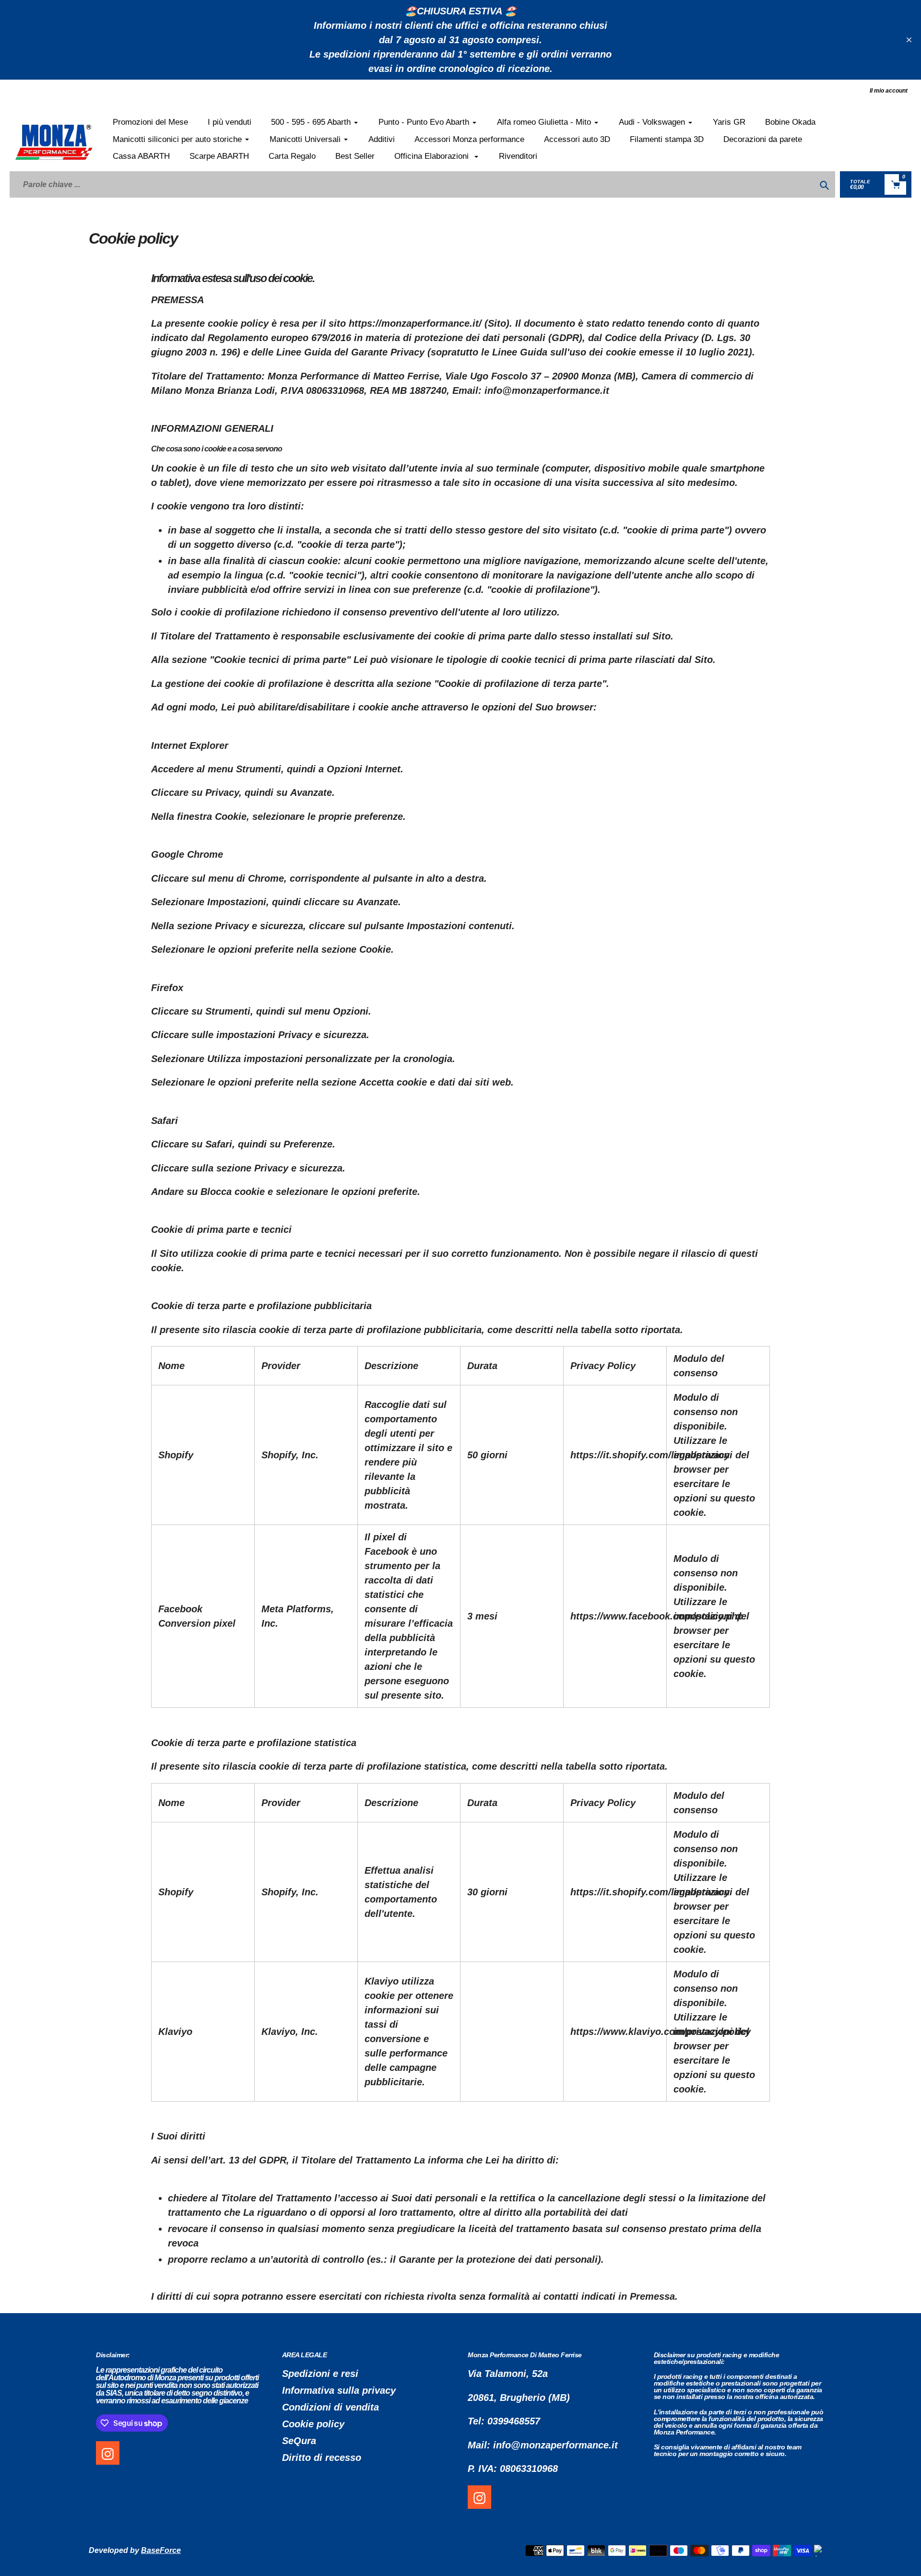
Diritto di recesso (322, 2458)
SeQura (299, 2441)
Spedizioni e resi (320, 2374)
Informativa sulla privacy (339, 2390)
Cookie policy (313, 2424)
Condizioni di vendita (331, 2407)
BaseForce (161, 2550)
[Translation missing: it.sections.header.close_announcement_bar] (909, 40)
